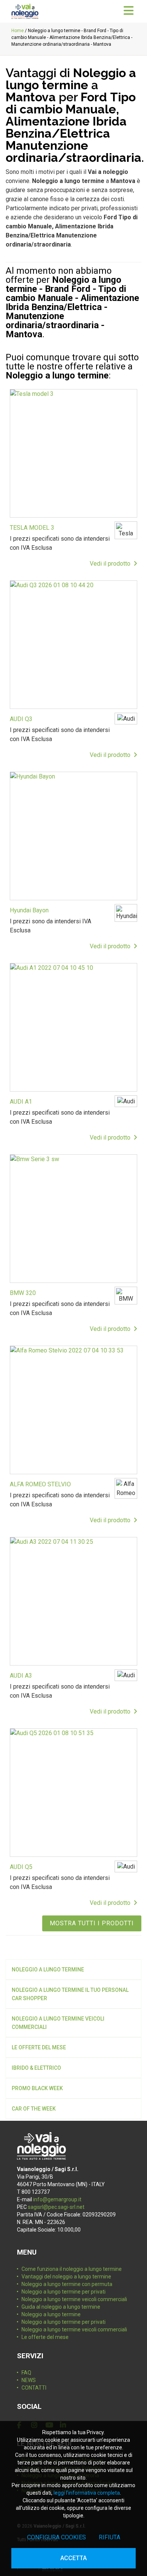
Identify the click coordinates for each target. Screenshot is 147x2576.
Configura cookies (57, 2537)
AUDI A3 (21, 1676)
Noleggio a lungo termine (48, 1970)
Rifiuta (109, 2537)
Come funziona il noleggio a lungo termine (72, 2269)
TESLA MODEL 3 (32, 528)
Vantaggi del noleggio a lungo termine (66, 2277)
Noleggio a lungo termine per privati (64, 2292)
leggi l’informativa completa (87, 2493)
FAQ (26, 2373)
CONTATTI (34, 2388)
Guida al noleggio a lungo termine (61, 2307)
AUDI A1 (21, 1102)
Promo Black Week (37, 2088)
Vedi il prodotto (112, 564)
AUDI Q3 (21, 719)
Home (18, 31)
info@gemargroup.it (57, 2199)
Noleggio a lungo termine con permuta (67, 2284)
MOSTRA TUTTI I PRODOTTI (92, 1923)
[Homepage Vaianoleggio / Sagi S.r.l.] (25, 11)
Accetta (73, 2558)
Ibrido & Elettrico (36, 2068)
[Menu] (129, 11)
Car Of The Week (34, 2109)
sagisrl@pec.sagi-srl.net (56, 2207)
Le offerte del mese (39, 2047)
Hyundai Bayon (29, 910)
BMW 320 (23, 1293)
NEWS (29, 2380)
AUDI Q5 (21, 1867)
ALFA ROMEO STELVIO (40, 1484)
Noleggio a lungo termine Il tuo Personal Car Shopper (70, 1994)
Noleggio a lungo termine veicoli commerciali (58, 2023)
